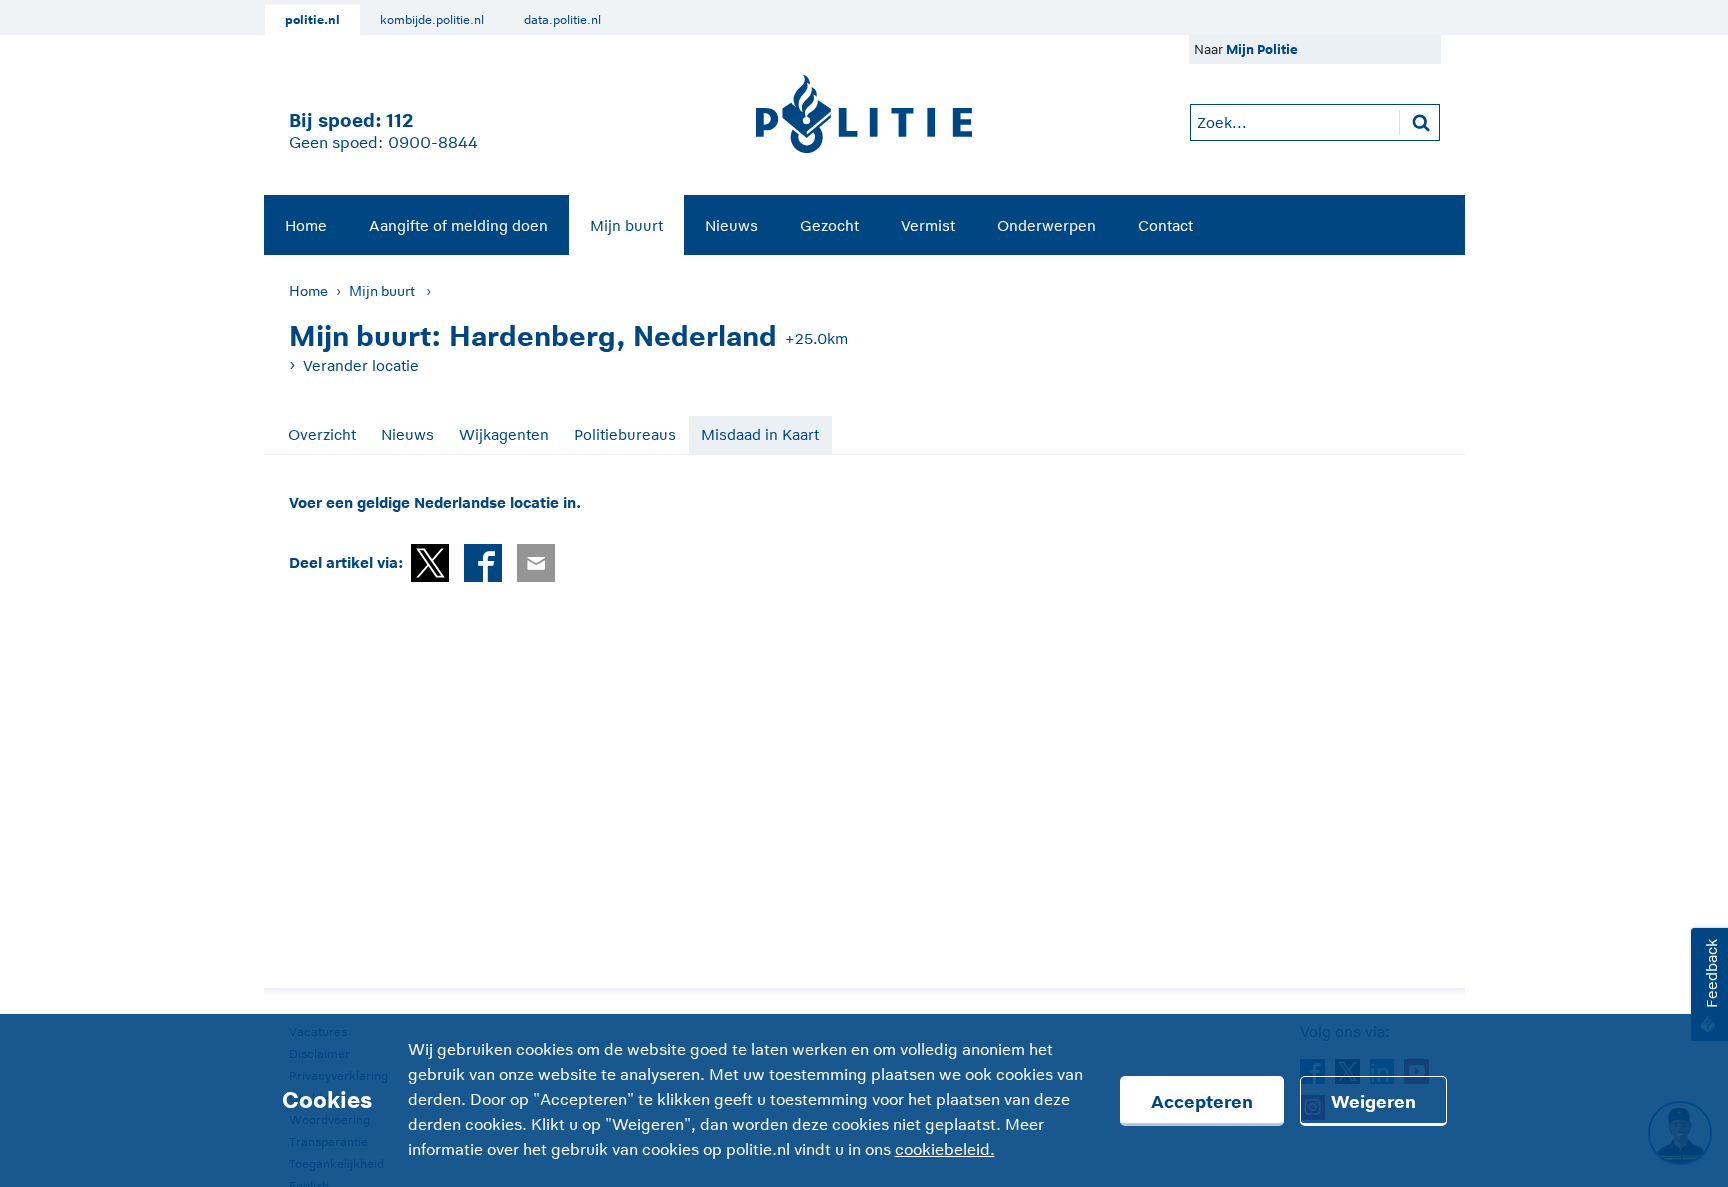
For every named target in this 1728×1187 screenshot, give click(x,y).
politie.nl (312, 20)
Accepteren (1202, 1102)
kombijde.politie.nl (432, 20)
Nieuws (731, 225)
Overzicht (322, 434)
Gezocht (829, 225)
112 (399, 120)
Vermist (928, 225)
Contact (1165, 225)
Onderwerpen (1046, 225)
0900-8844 (433, 143)
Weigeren (1373, 1102)
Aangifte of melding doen (458, 225)
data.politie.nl (562, 20)
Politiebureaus (625, 434)
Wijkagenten (504, 434)
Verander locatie (361, 365)
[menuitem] (306, 225)
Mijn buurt (626, 225)
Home (306, 225)
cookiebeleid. (945, 1150)
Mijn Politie (1262, 49)
